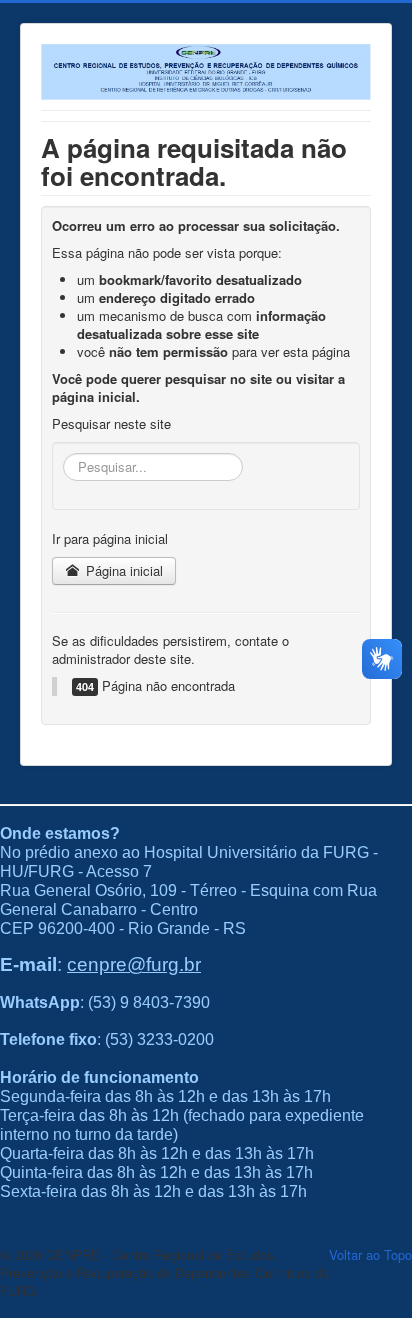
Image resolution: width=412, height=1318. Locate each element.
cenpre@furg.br (134, 964)
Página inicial (122, 570)
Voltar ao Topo (370, 1254)
